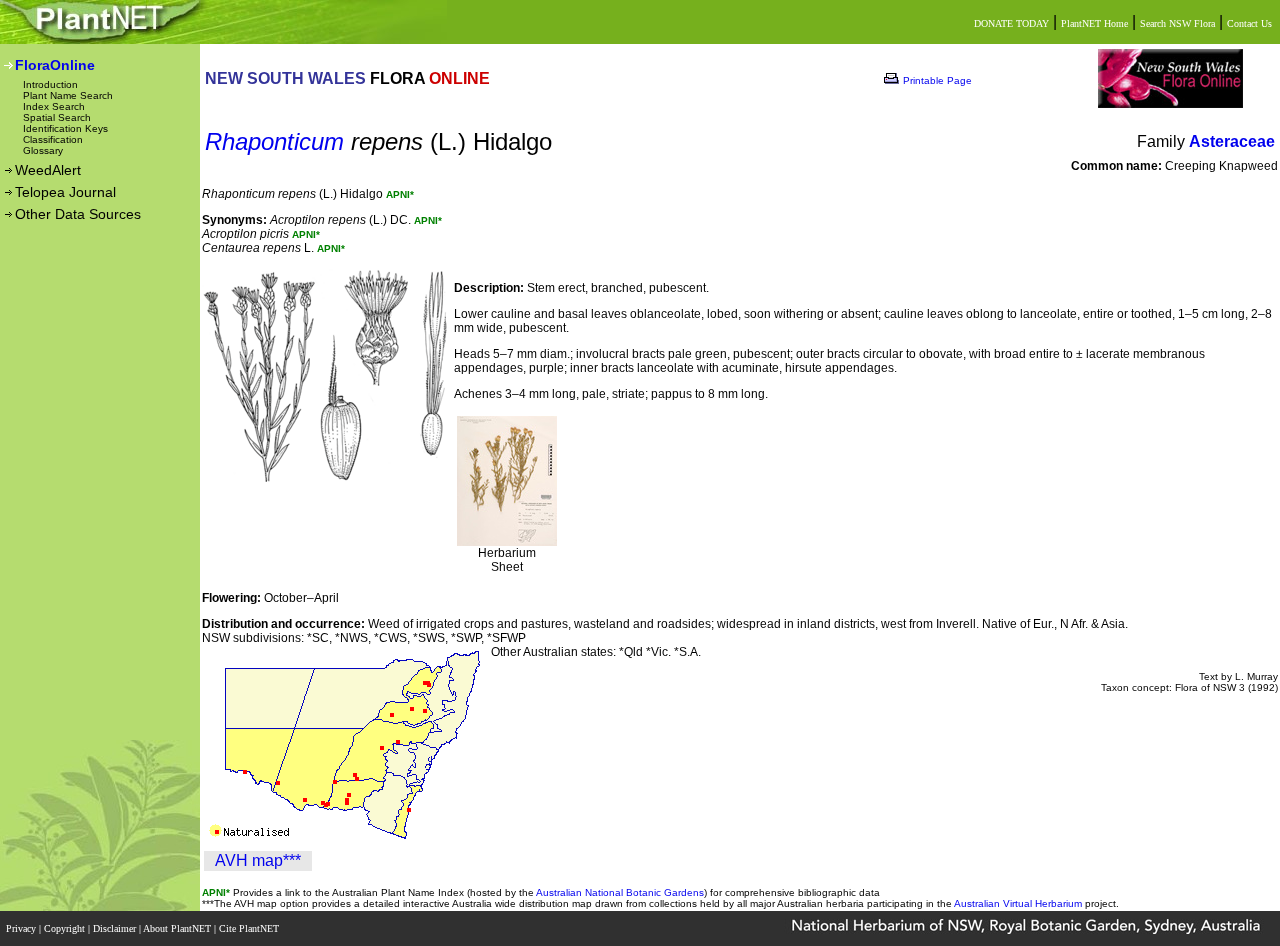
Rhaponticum (274, 141)
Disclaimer (116, 928)
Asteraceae (1232, 141)
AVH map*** (258, 860)
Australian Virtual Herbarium (1018, 903)
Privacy (22, 928)
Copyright (66, 928)
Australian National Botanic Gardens (620, 892)
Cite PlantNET (250, 928)
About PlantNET (178, 928)
